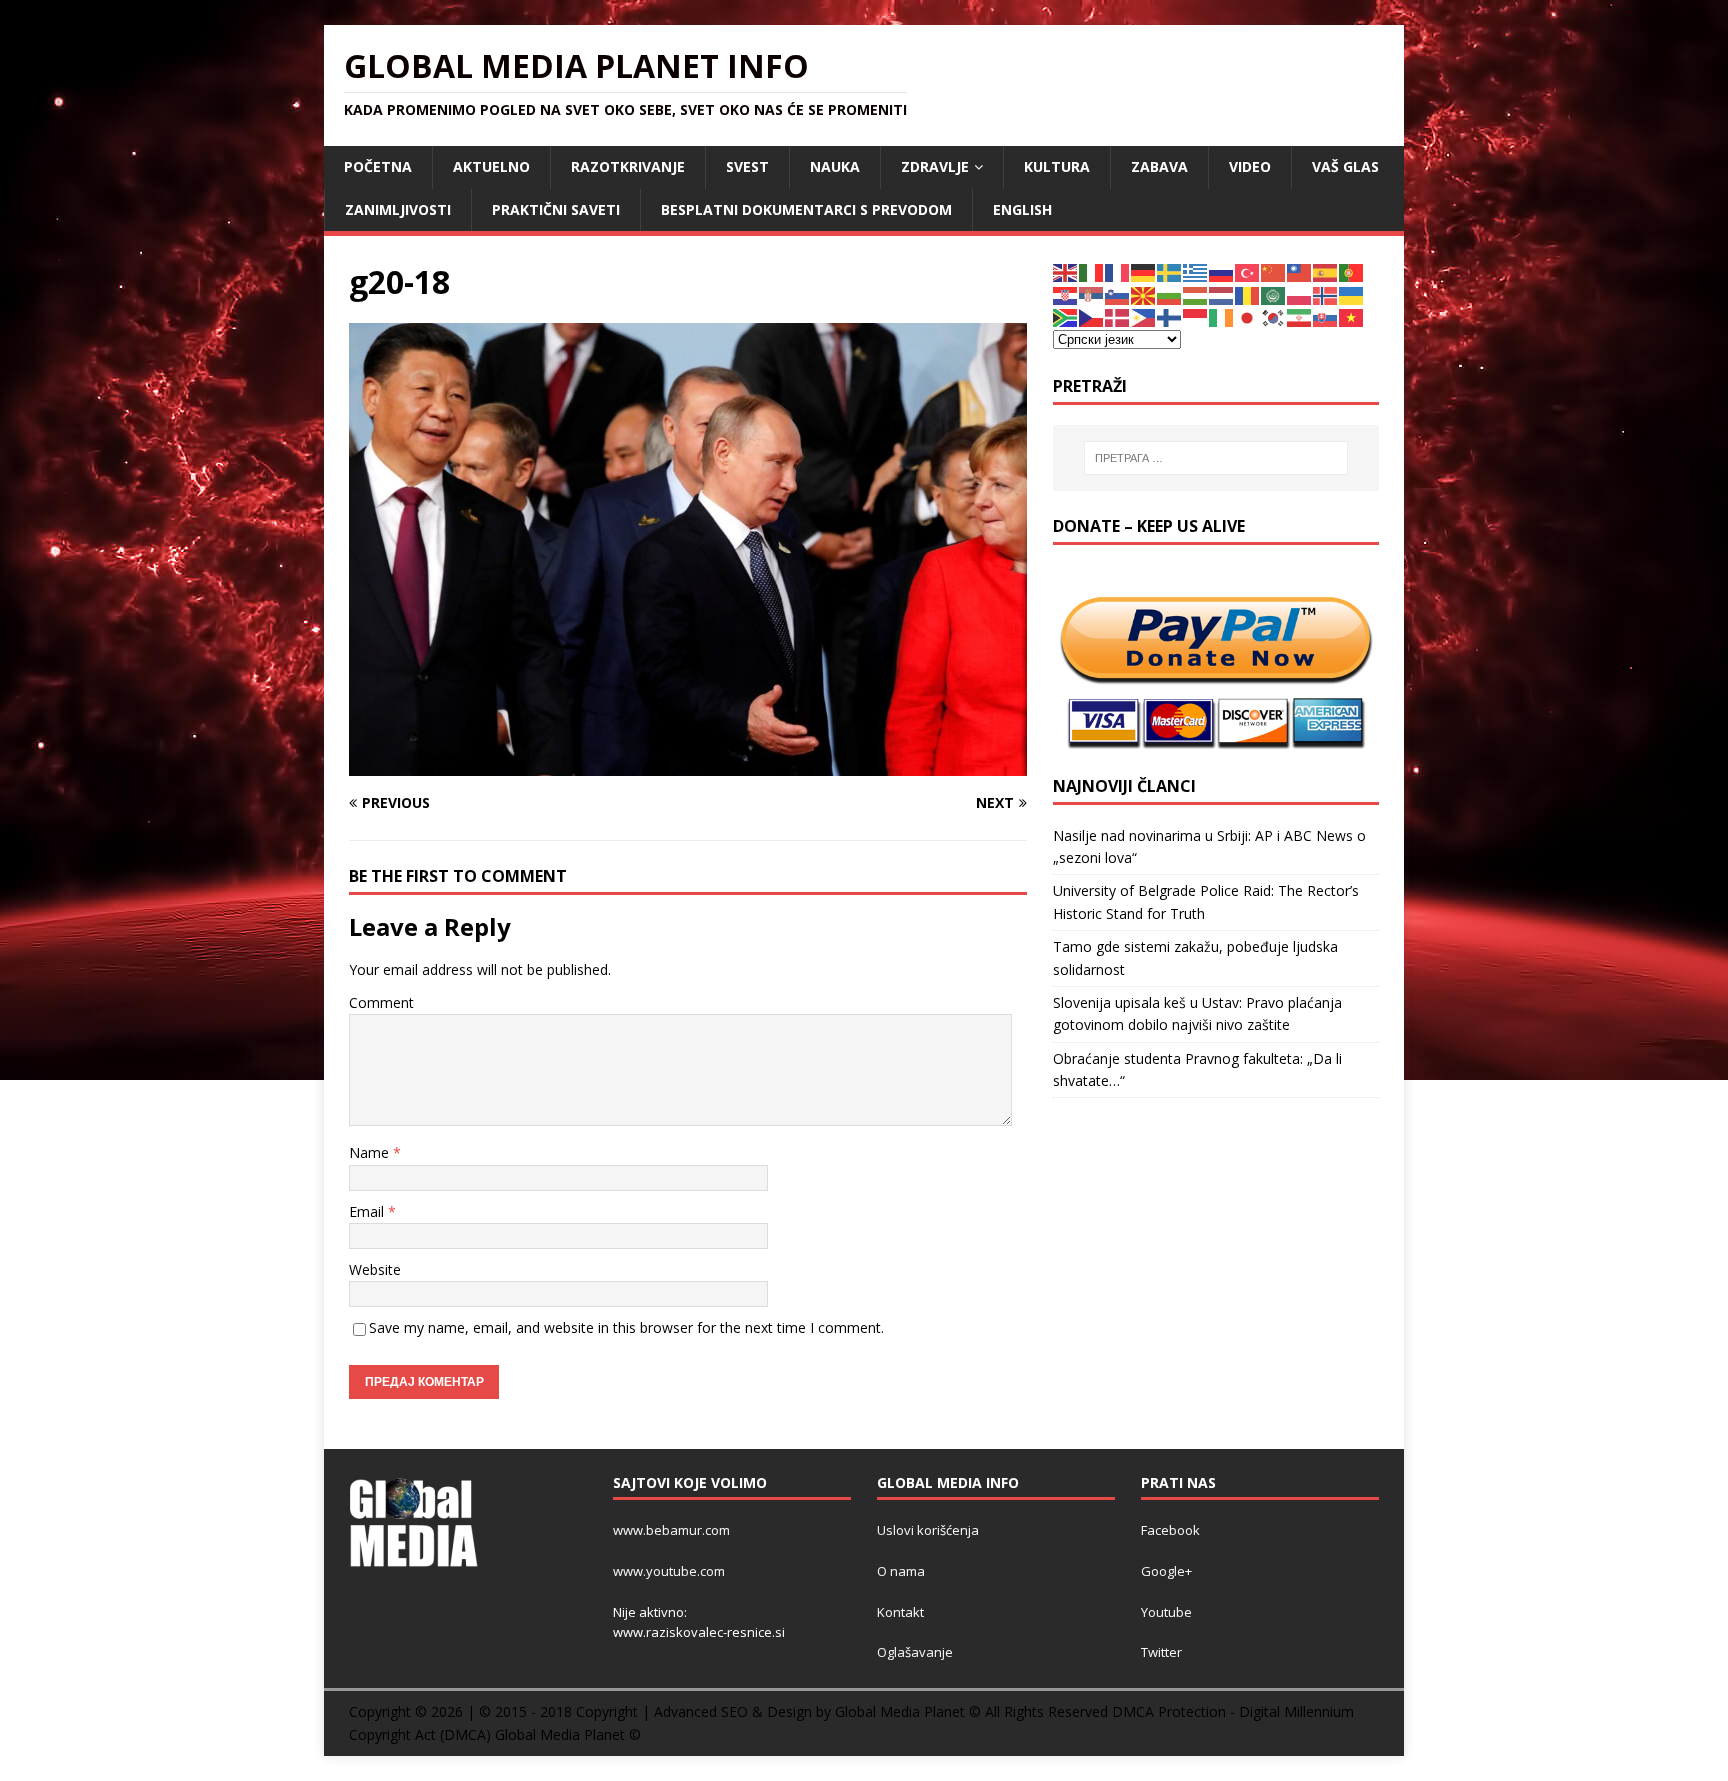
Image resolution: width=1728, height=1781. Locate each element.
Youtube (1166, 1612)
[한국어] (1274, 316)
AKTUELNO (491, 166)
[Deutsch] (1144, 271)
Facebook (1170, 1530)
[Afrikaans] (1066, 316)
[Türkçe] (1248, 271)
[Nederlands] (1222, 294)
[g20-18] (688, 764)
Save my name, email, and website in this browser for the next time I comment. (626, 1327)
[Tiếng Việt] (1352, 316)
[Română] (1248, 294)
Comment (381, 1002)
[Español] (1326, 271)
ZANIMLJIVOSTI (398, 209)
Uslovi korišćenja (928, 1530)
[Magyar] (1196, 294)
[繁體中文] (1300, 271)
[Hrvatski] (1066, 294)
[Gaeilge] (1222, 316)
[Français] (1118, 271)
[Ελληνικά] (1196, 271)
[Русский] (1222, 271)
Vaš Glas (1345, 166)
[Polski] (1300, 294)
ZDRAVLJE (935, 166)
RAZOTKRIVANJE (628, 166)
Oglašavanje (915, 1652)
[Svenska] (1170, 271)
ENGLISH (1022, 209)
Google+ (1166, 1571)
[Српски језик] (1092, 294)
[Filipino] (1144, 316)
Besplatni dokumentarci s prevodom (806, 209)
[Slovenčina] (1326, 316)
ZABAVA (1159, 166)
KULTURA (1057, 166)
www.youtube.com (669, 1571)
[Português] (1352, 271)
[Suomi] (1170, 316)
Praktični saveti (556, 209)
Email (368, 1211)
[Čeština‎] (1092, 316)
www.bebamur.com (671, 1530)
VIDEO (1250, 166)
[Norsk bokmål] (1326, 294)
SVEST (747, 166)
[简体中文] (1274, 271)
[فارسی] (1300, 316)
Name (371, 1152)
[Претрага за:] (1216, 458)
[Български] (1170, 294)
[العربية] (1274, 294)
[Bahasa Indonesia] (1196, 316)
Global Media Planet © (568, 1734)
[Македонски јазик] (1144, 294)
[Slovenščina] (1118, 294)
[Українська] (1352, 294)
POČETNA (378, 166)
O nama (901, 1571)
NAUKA (835, 166)
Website (375, 1269)
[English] (1066, 271)
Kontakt (900, 1612)
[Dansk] (1118, 316)
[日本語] (1248, 316)
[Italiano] (1092, 271)
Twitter (1161, 1652)
